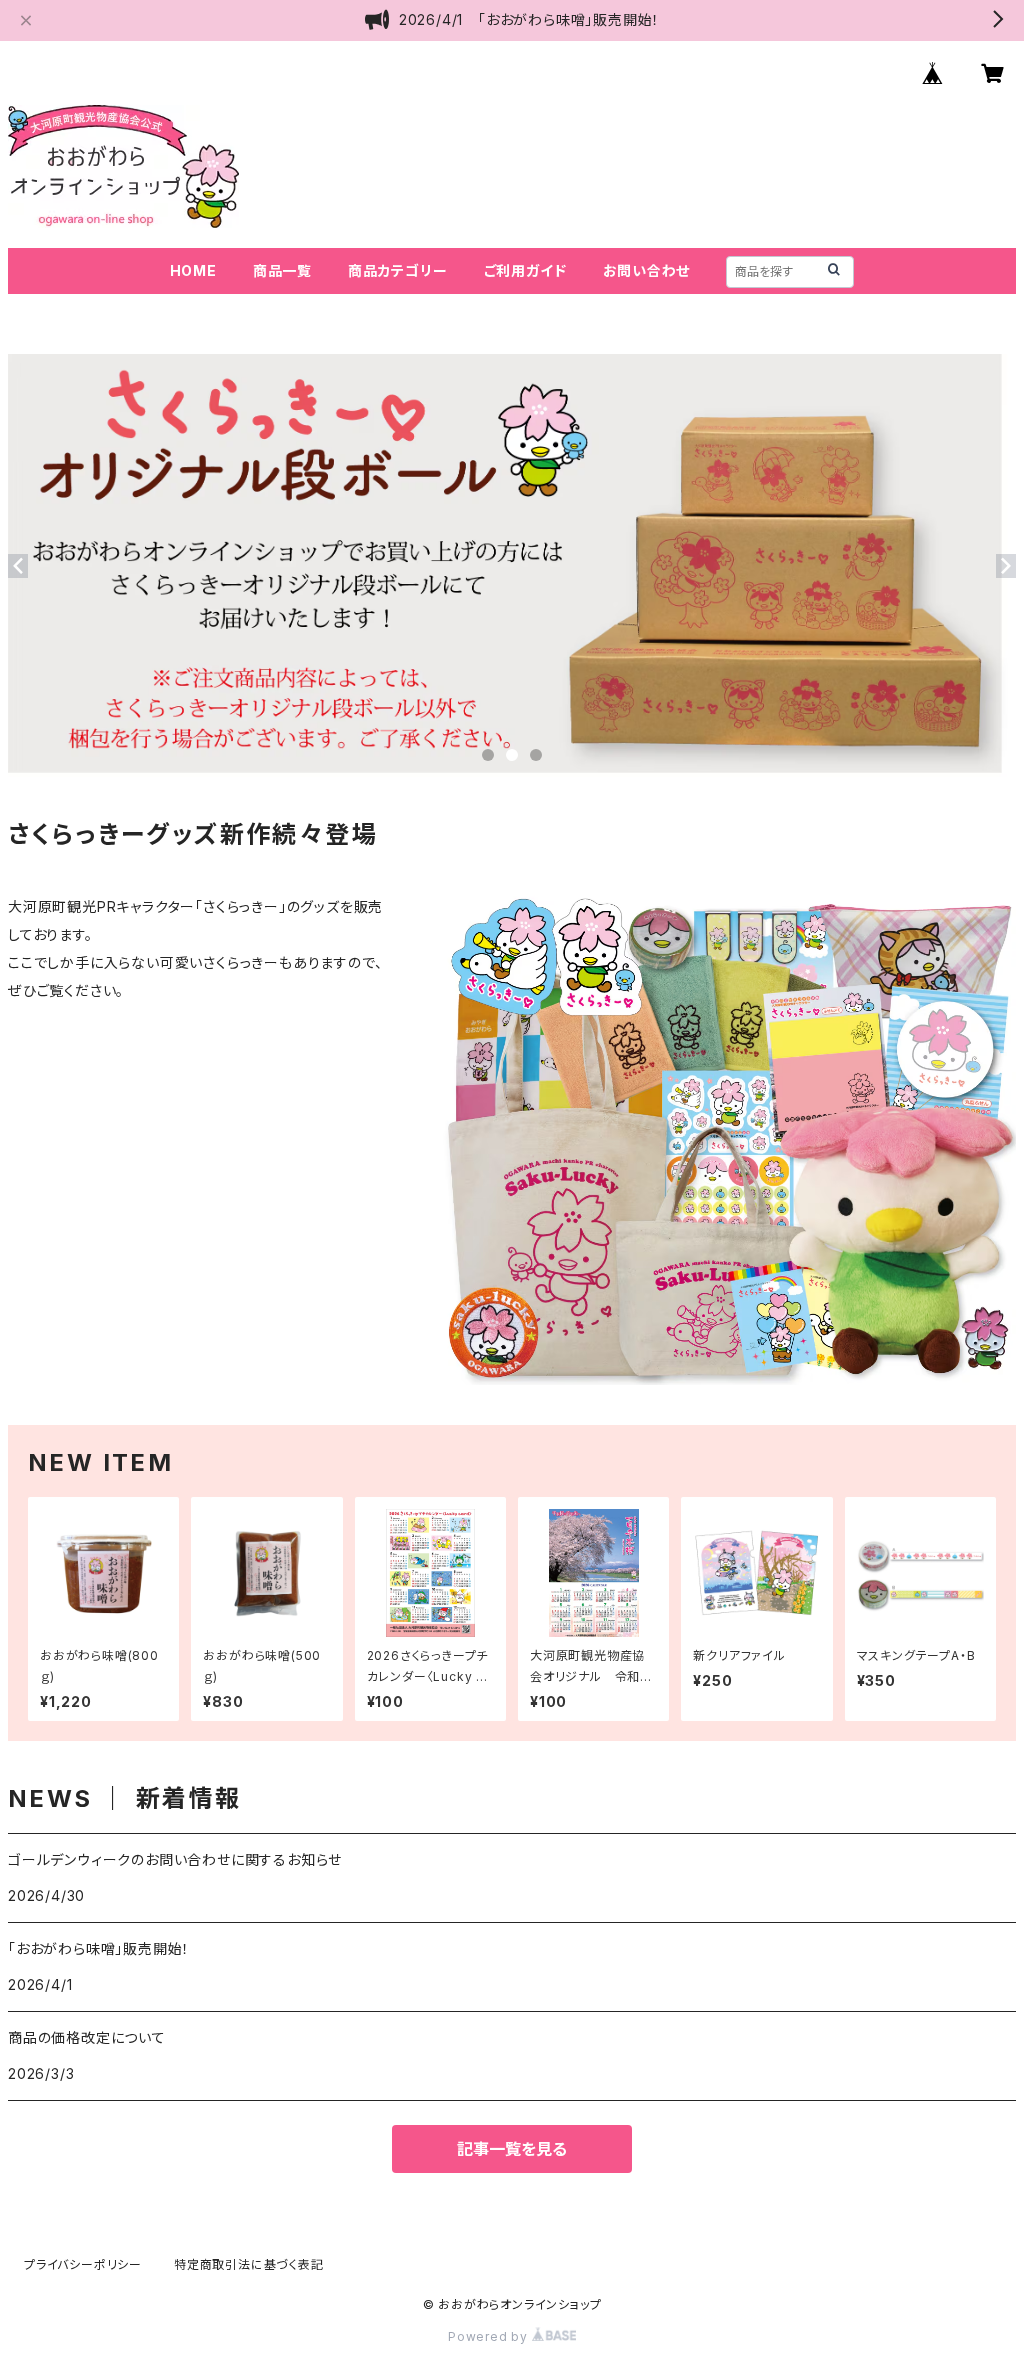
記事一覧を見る (512, 2149)
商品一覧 (282, 270)
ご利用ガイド (525, 270)
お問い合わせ (647, 270)
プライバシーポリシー (83, 2264)
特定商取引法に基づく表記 (249, 2264)
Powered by (490, 2336)
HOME (193, 270)
